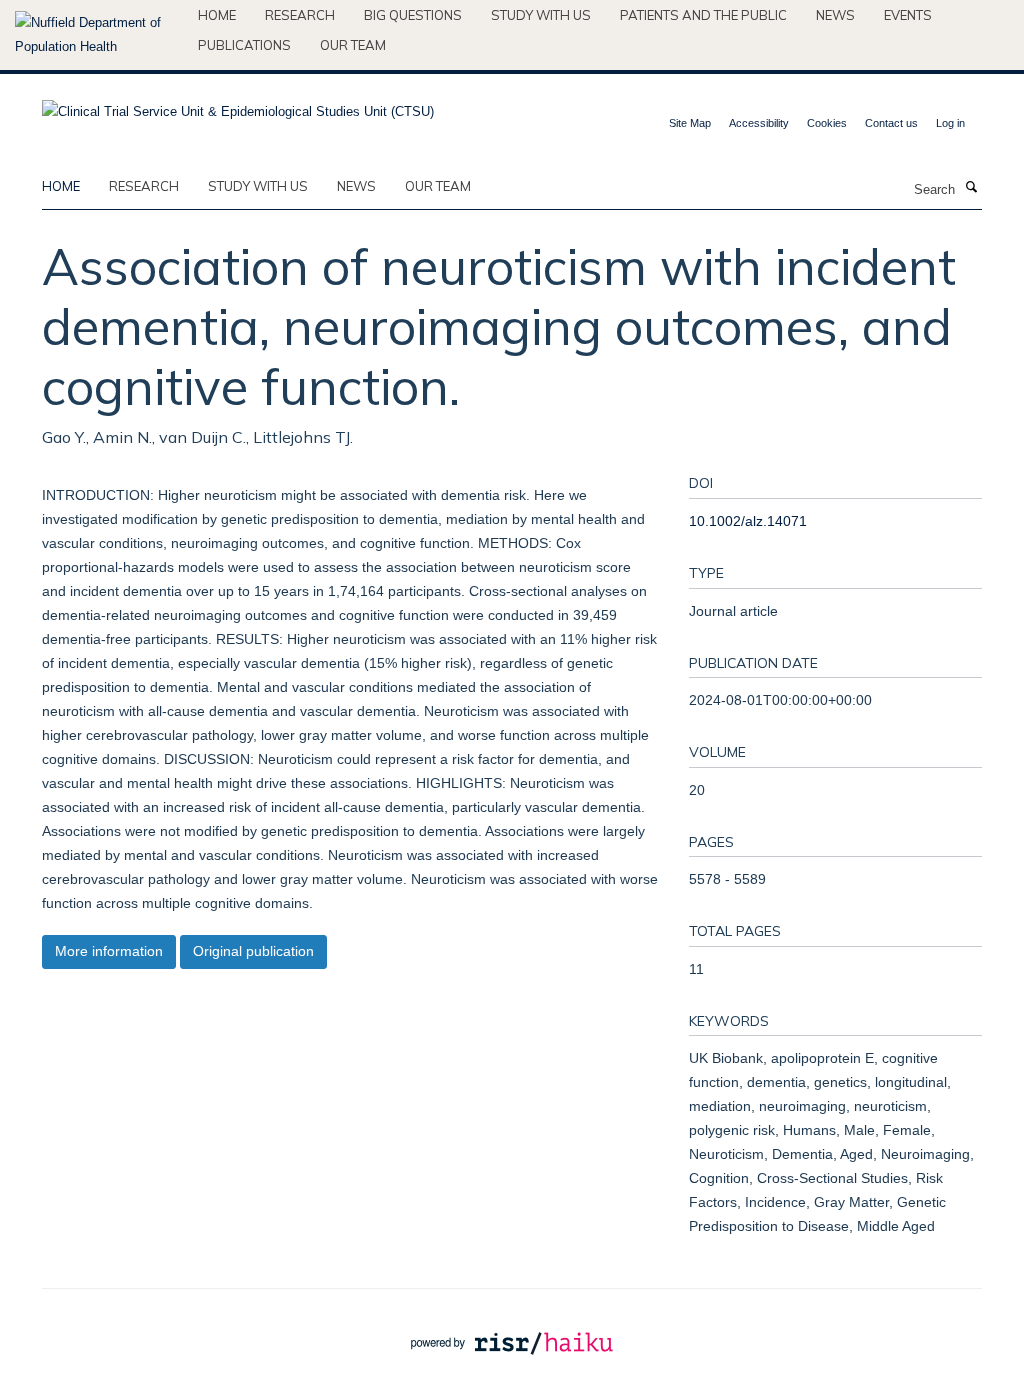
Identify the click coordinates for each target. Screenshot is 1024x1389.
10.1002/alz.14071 (748, 521)
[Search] (971, 188)
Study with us (541, 15)
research (144, 186)
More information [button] (109, 951)
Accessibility (759, 123)
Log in (950, 123)
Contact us (891, 123)
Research (300, 15)
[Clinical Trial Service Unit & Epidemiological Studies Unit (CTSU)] (238, 105)
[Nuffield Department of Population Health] (99, 35)
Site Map (690, 123)
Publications (244, 45)
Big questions (413, 15)
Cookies (827, 123)
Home (217, 15)
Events (908, 15)
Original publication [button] (253, 951)
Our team (353, 45)
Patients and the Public (703, 15)
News (835, 15)
